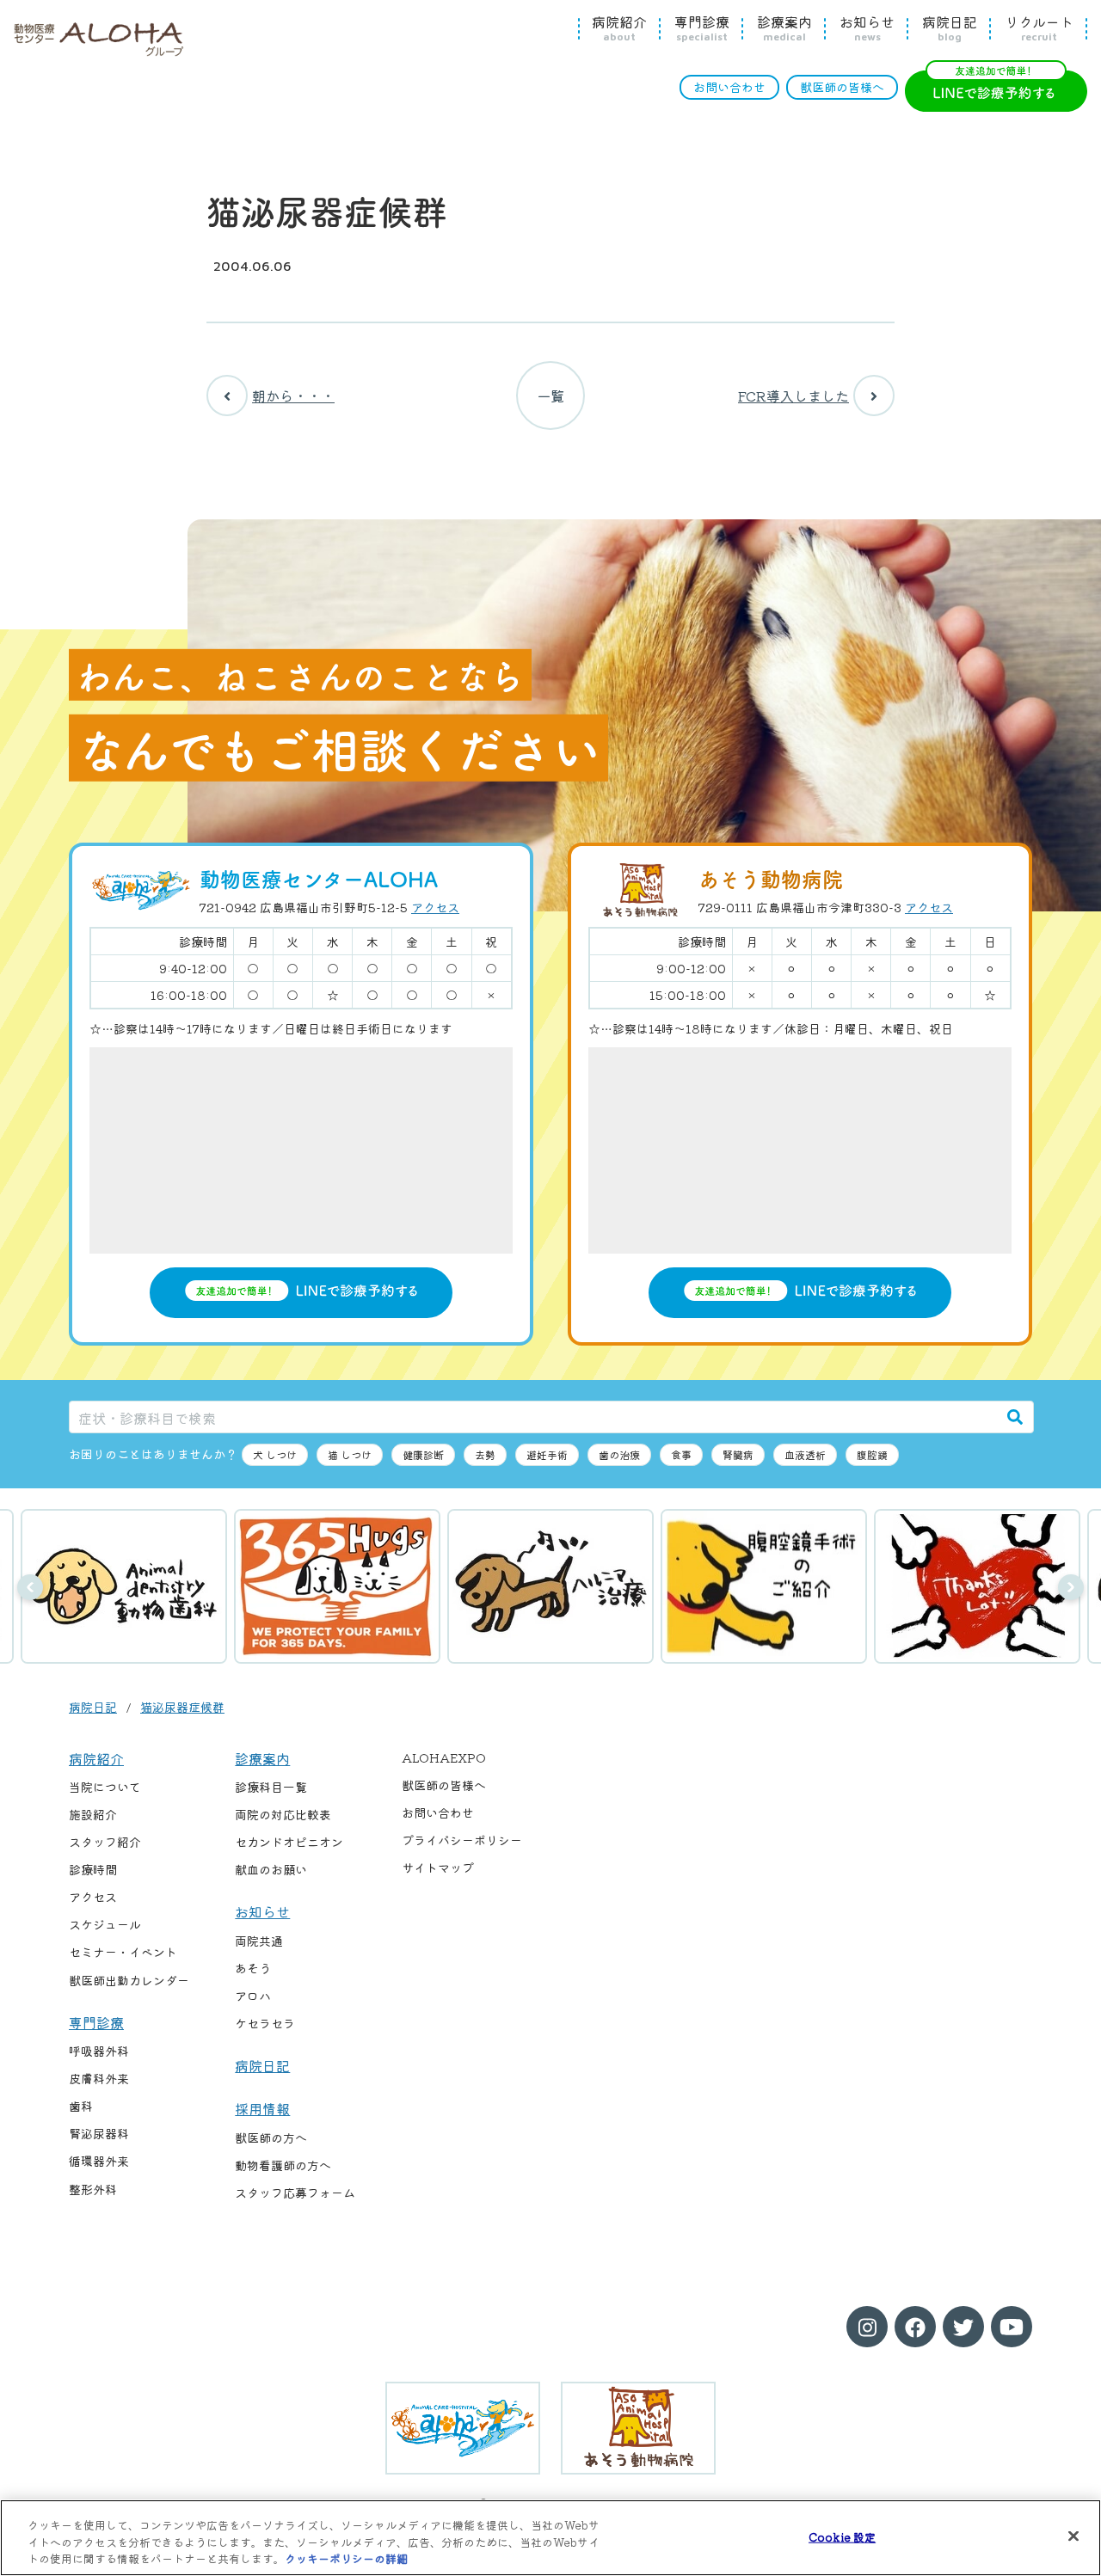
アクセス (435, 907)
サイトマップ (438, 1868)
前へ (30, 1587)
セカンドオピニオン (289, 1842)
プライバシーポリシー (462, 1840)
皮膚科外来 (99, 2078)
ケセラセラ (265, 2023)
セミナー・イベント (123, 1952)
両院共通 (259, 1941)
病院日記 (950, 28)
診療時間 (93, 1869)
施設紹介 (93, 1814)
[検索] (1015, 1417)
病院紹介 (619, 28)
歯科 (81, 2106)
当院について (105, 1787)
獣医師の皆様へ (842, 87)
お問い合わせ (729, 87)
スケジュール (105, 1924)
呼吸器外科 (99, 2051)
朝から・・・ (293, 396)
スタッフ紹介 (105, 1842)
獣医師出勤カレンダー (129, 1980)
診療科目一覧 (271, 1787)
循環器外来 (99, 2161)
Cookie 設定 (842, 2536)
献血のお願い (271, 1869)
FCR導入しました (793, 396)
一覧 (550, 396)
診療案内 (784, 28)
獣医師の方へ (271, 2137)
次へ (1071, 1587)
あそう (253, 1968)
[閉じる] (1073, 2536)
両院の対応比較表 (283, 1814)
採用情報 (262, 2108)
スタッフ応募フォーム (295, 2193)
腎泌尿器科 (99, 2133)
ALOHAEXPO (444, 1757)
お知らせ (867, 28)
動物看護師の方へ (283, 2165)
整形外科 (93, 2189)
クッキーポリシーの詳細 (346, 2558)
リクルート (1039, 28)
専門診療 (702, 28)
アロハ (253, 1996)
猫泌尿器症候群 (182, 1707)
